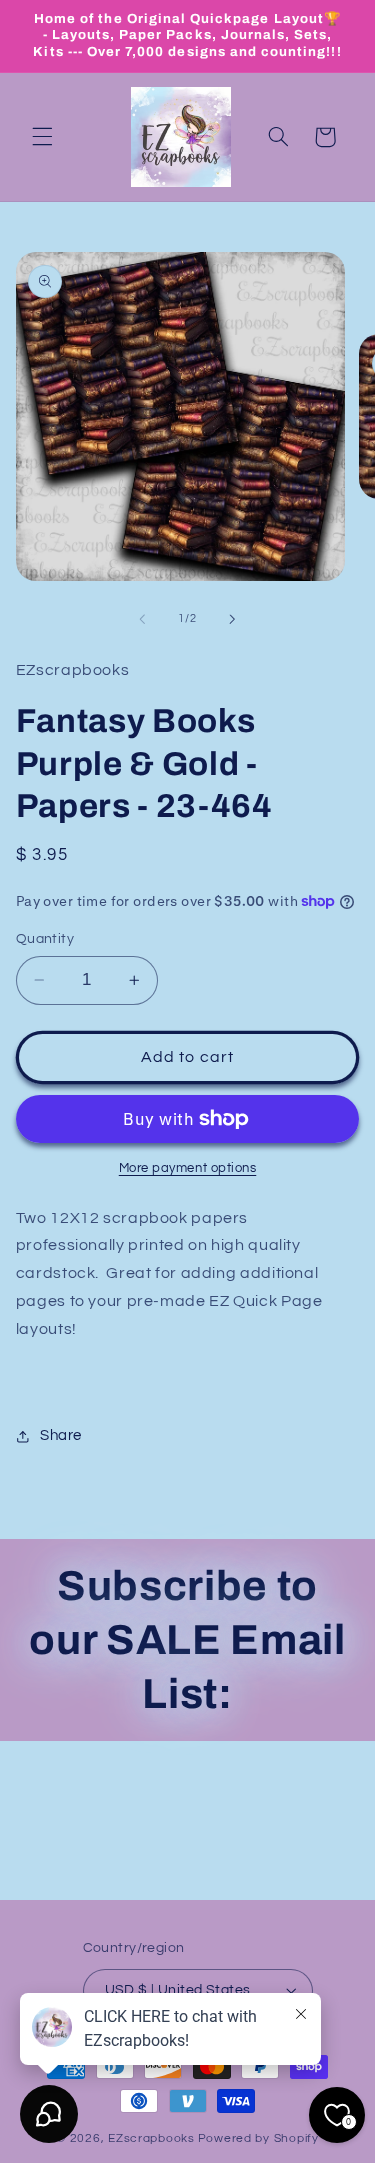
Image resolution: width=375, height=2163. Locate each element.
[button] (42, 137)
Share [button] (61, 1435)
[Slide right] (233, 619)
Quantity (45, 939)
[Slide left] (142, 619)
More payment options (188, 1168)
